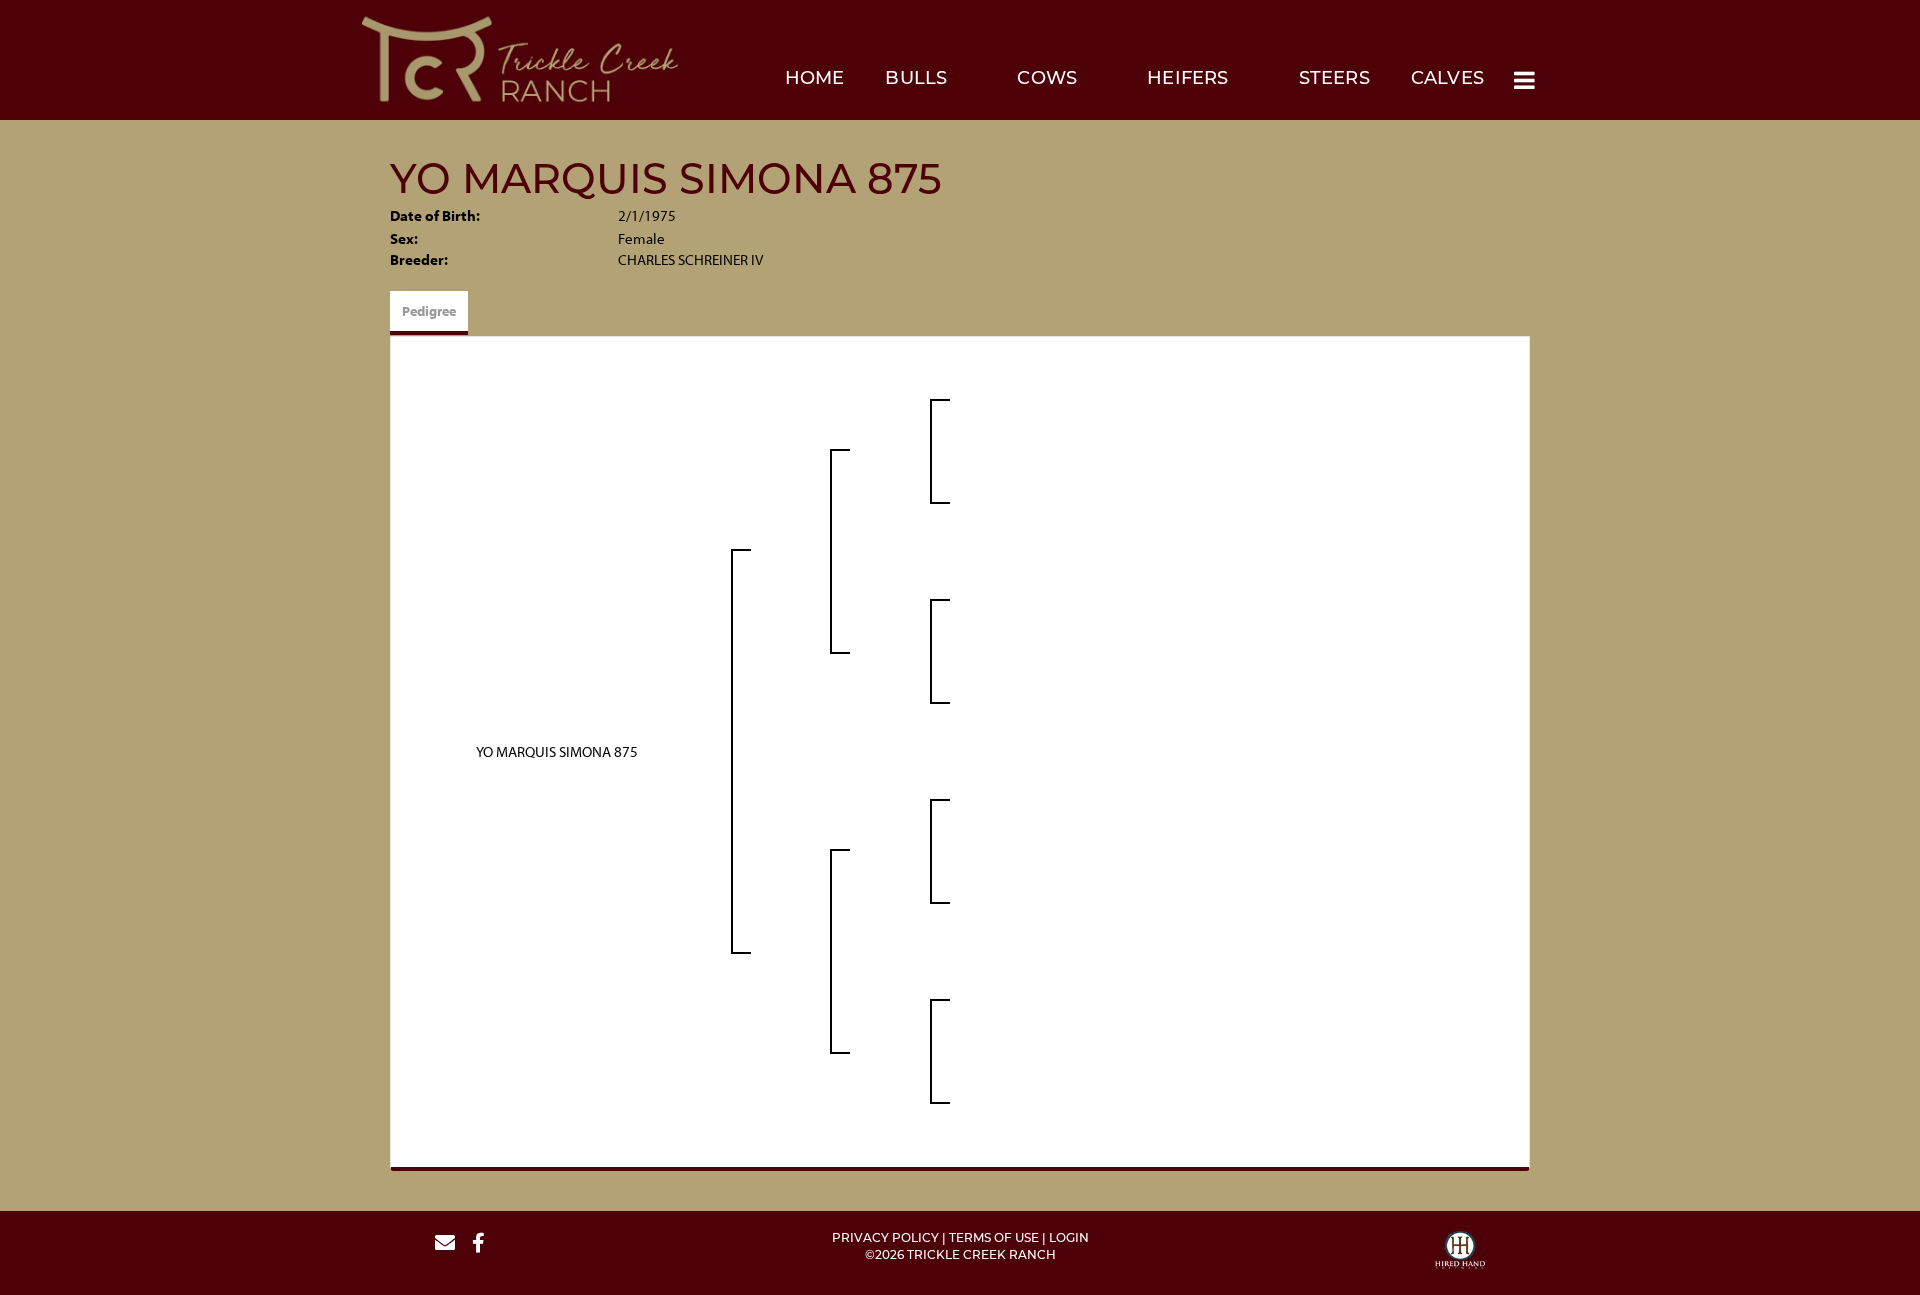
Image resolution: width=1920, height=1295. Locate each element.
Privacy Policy (885, 1239)
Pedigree (429, 311)
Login (1069, 1239)
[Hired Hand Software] (1460, 1253)
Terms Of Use (994, 1239)
